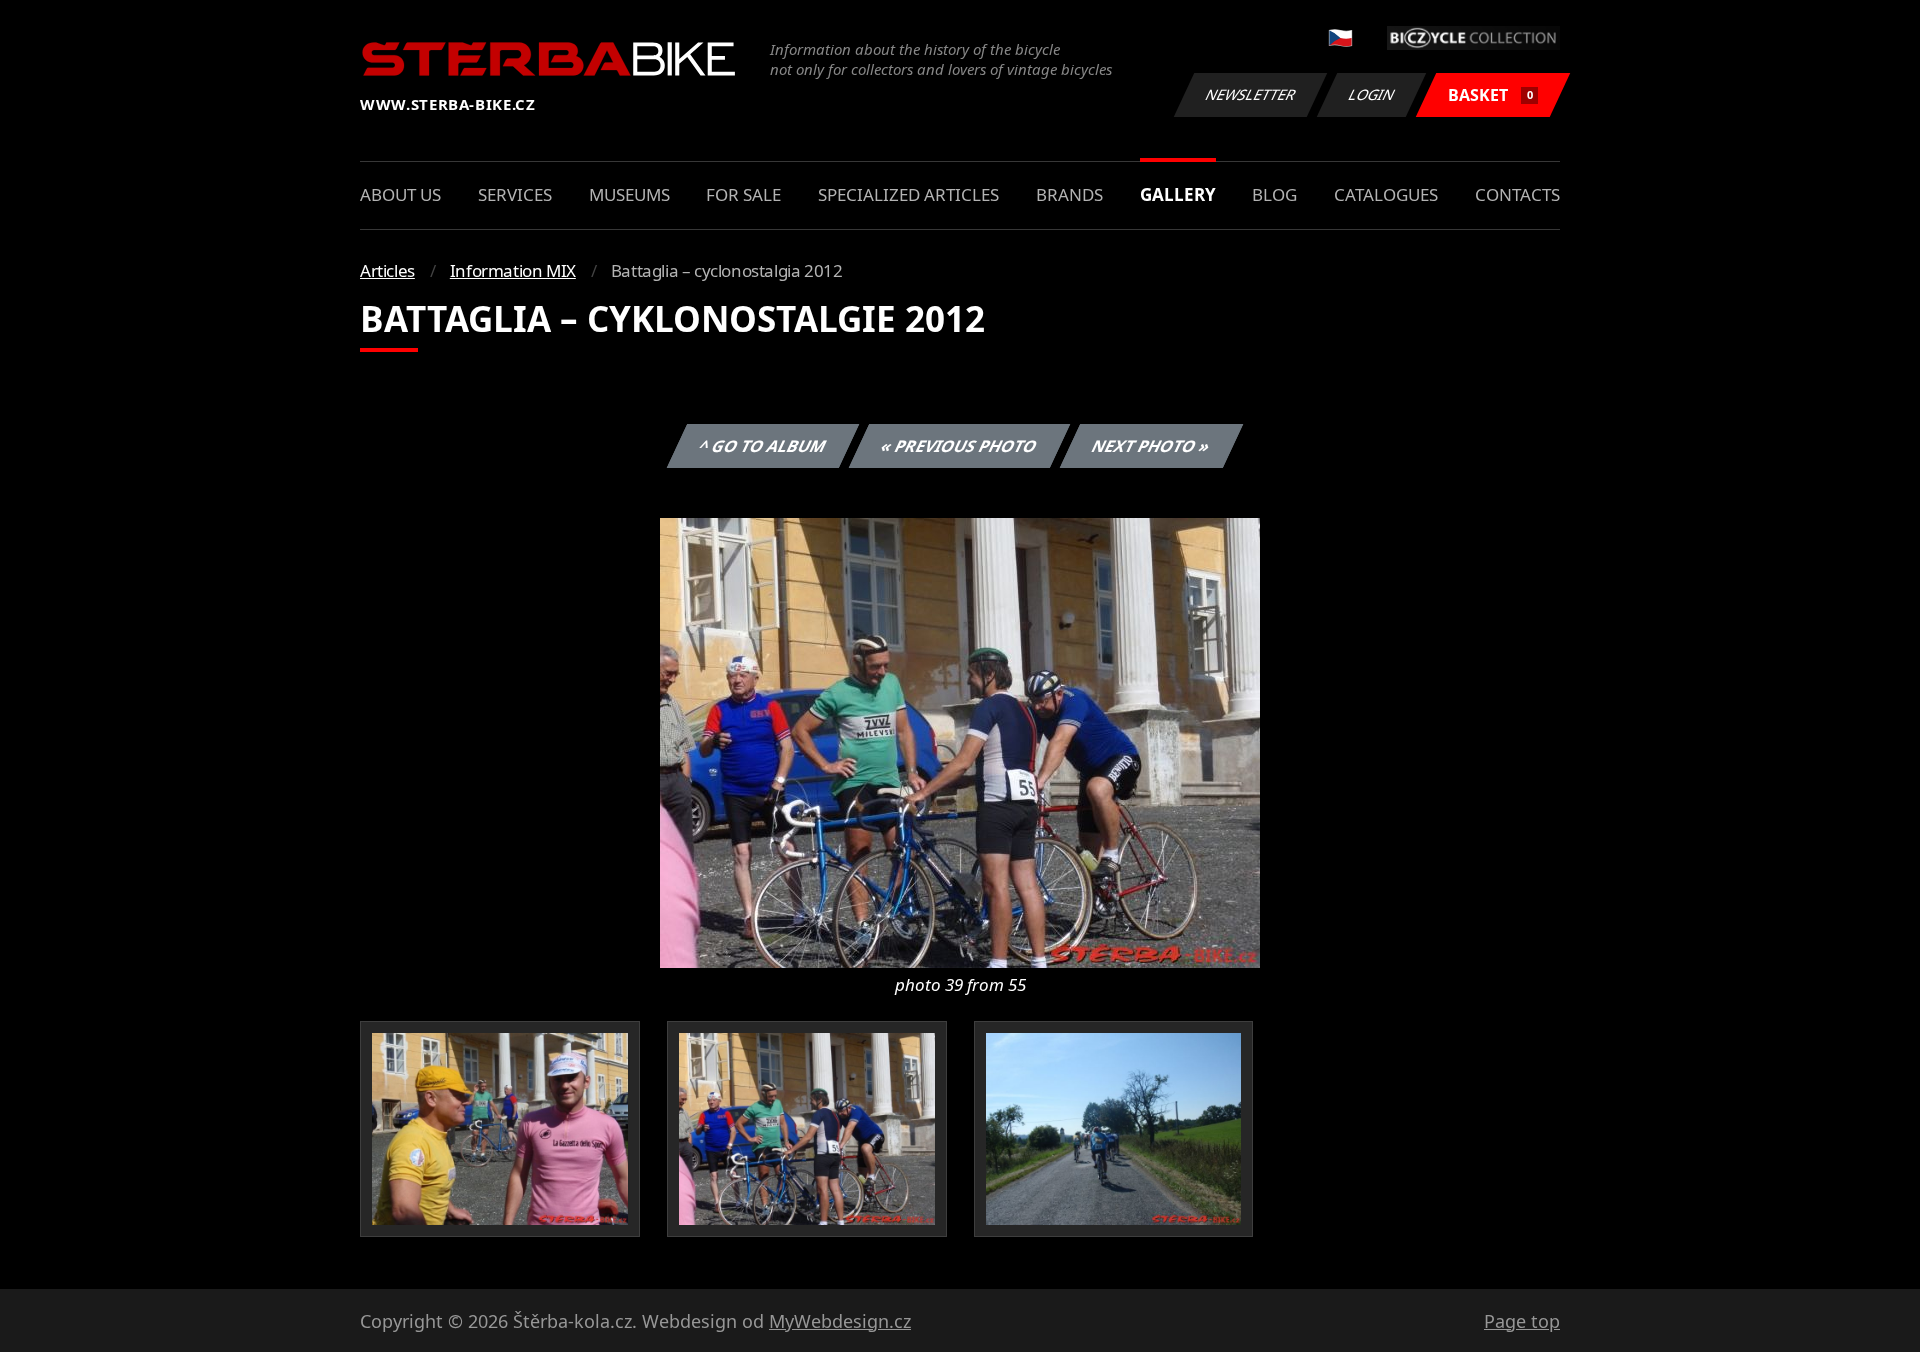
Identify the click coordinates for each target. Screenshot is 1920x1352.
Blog (1274, 194)
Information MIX (513, 270)
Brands (1069, 194)
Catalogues (1386, 194)
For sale (743, 194)
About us (400, 194)
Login (1372, 94)
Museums (629, 194)
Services (515, 194)
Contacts (1517, 194)
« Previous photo (959, 446)
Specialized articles (908, 194)
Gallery (1178, 194)
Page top (1522, 1321)
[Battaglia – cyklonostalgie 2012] (960, 741)
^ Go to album (763, 446)
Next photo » (1151, 446)
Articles (387, 270)
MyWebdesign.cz (840, 1321)
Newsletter (1251, 94)
